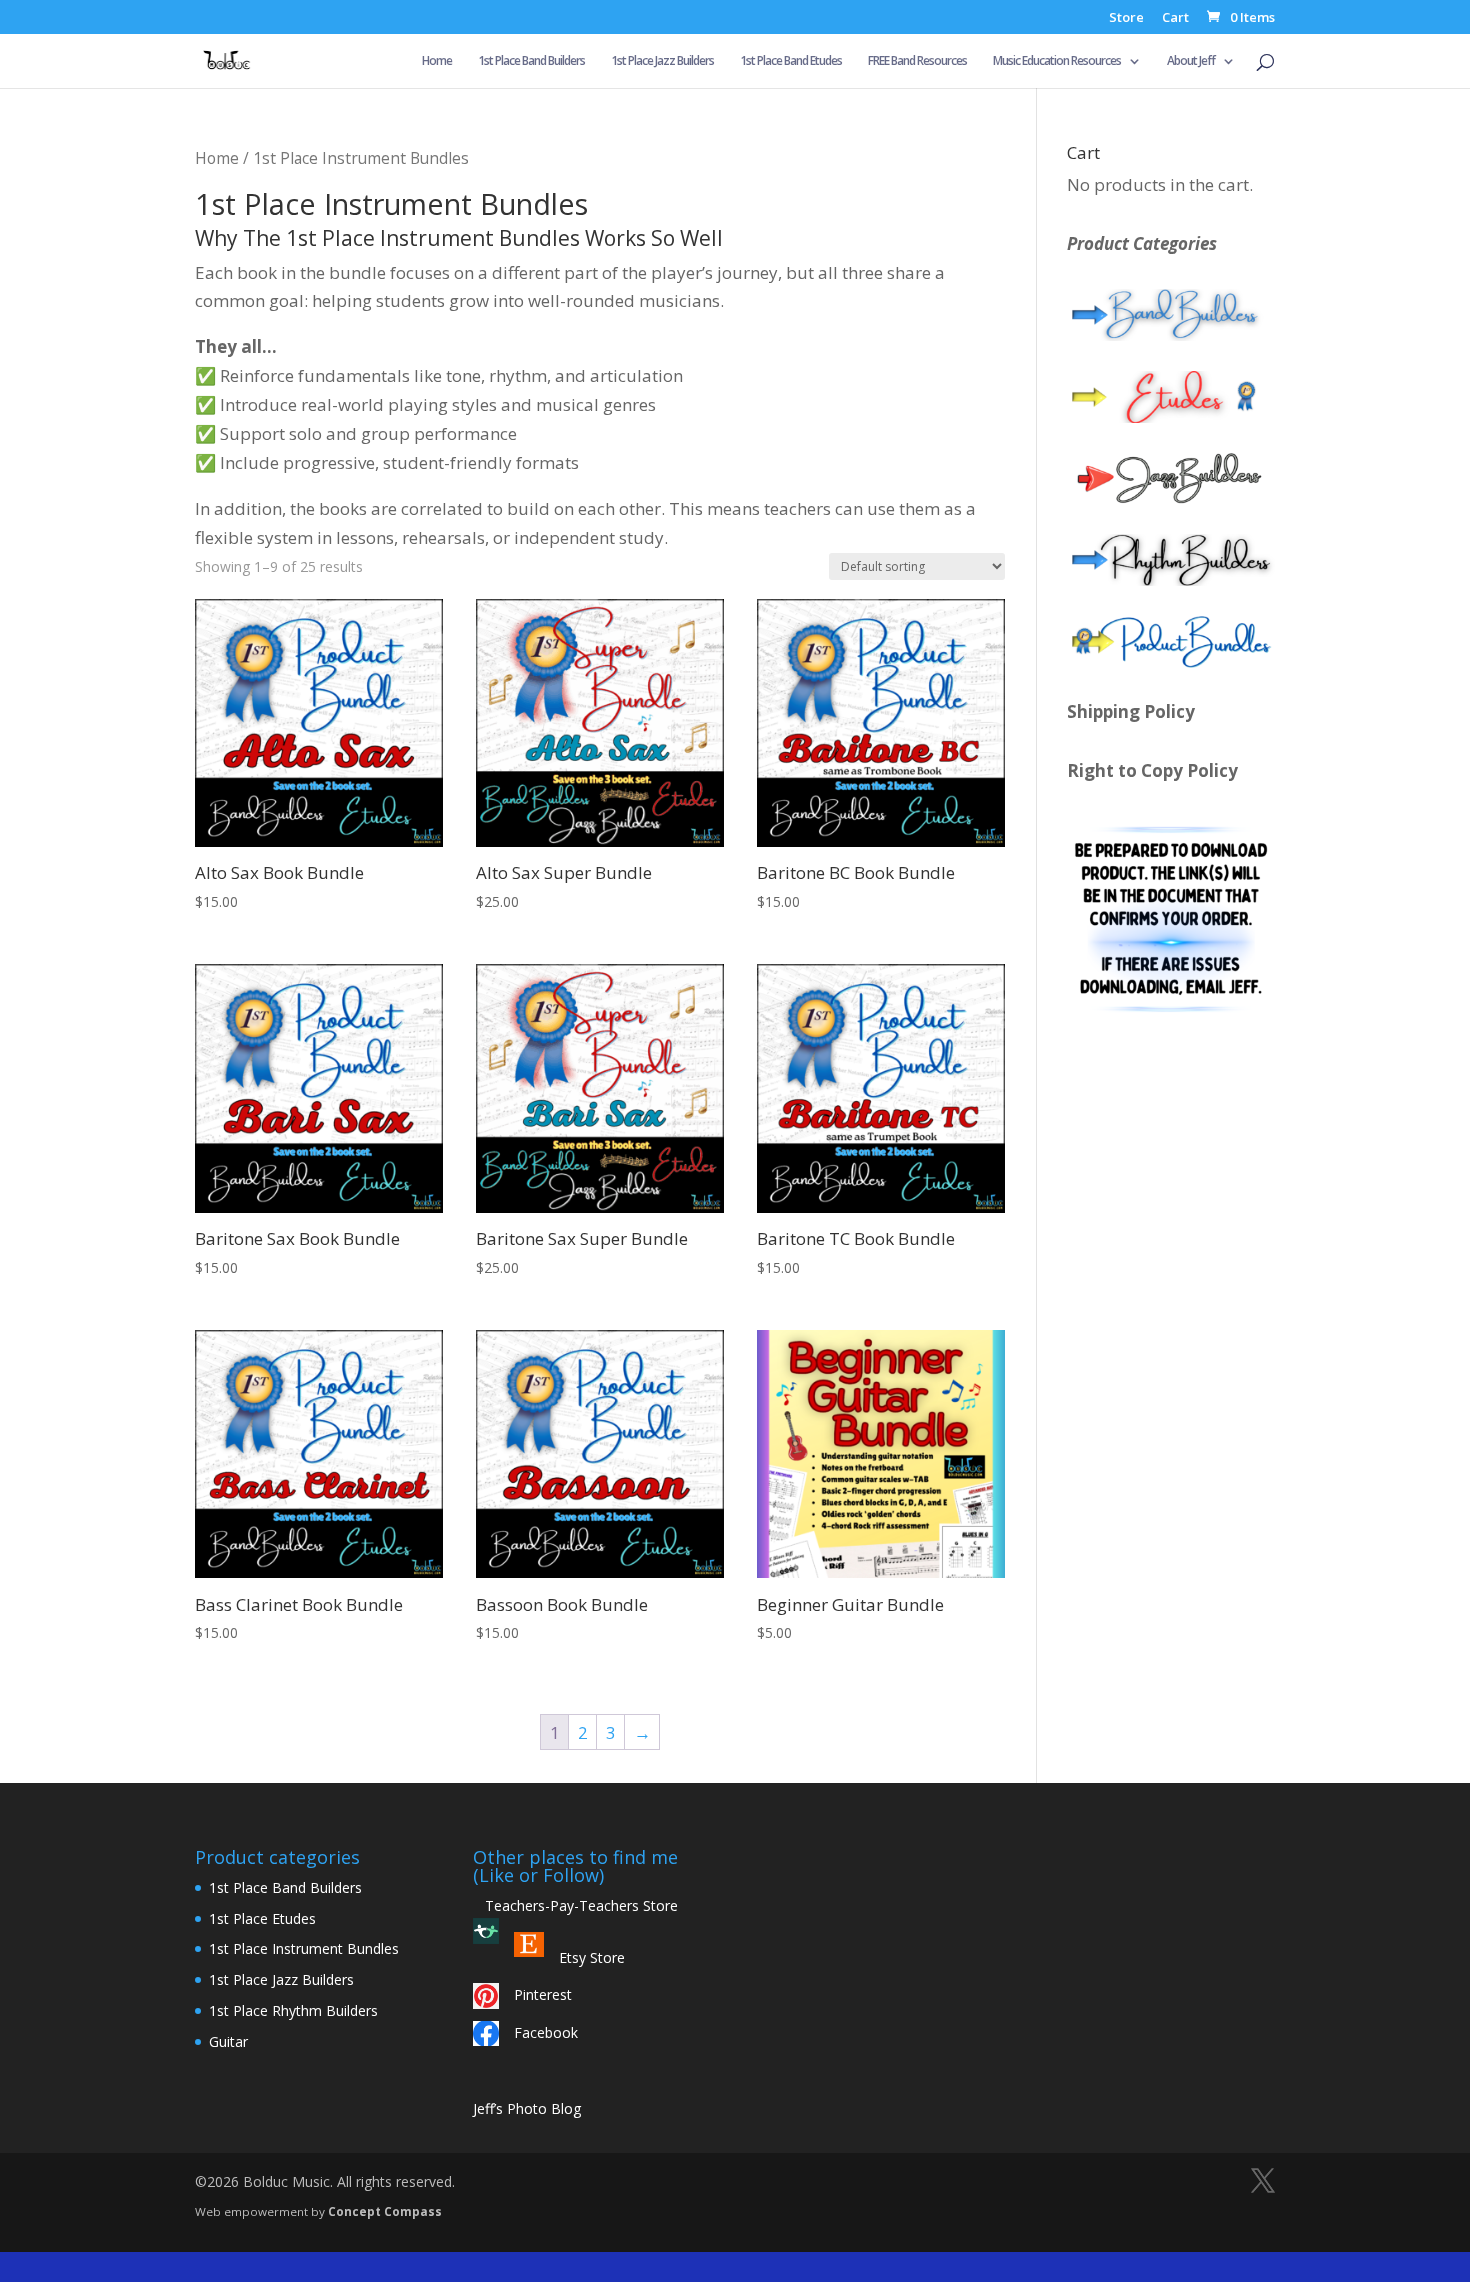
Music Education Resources (1057, 61)
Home (437, 61)
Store (1126, 18)
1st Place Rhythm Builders (293, 2010)
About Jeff (1191, 61)
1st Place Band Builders (531, 61)
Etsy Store (592, 1957)
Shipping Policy (1131, 711)
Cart (1175, 18)
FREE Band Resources (917, 61)
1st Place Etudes (262, 1918)
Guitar (228, 2041)
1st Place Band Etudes (791, 61)
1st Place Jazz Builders (662, 61)
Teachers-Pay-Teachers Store (575, 1905)
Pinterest (543, 1994)
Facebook (546, 2032)
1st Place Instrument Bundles (304, 1948)
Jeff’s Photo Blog (527, 2108)
